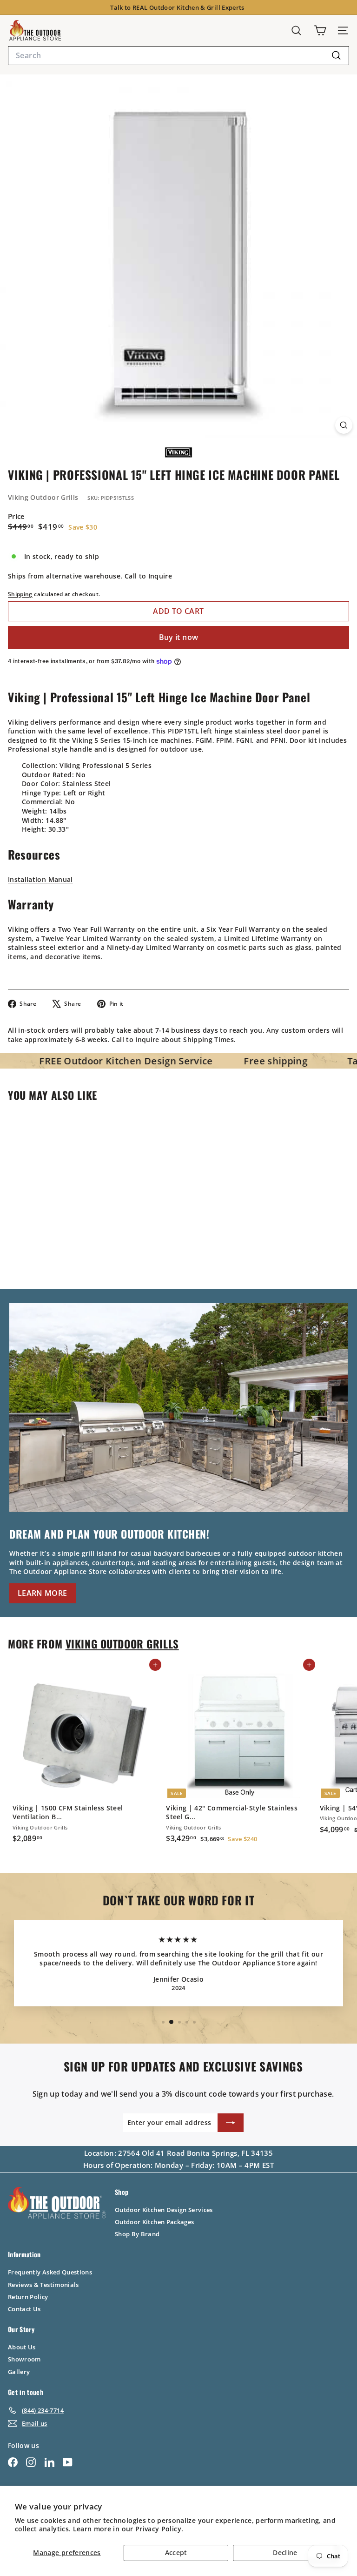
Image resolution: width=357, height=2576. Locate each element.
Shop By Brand (137, 2234)
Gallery (19, 2372)
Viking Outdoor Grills (43, 497)
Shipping (20, 594)
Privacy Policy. (159, 2529)
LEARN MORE (43, 1593)
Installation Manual (40, 879)
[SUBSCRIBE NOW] (231, 2123)
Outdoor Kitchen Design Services (164, 2210)
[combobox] (178, 55)
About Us (22, 2347)
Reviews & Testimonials (43, 2285)
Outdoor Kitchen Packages (154, 2222)
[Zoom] (344, 425)
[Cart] (320, 30)
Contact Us (24, 2309)
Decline (285, 2552)
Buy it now (179, 637)
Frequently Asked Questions (50, 2272)
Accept (176, 2552)
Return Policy (28, 2297)
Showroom (24, 2359)
